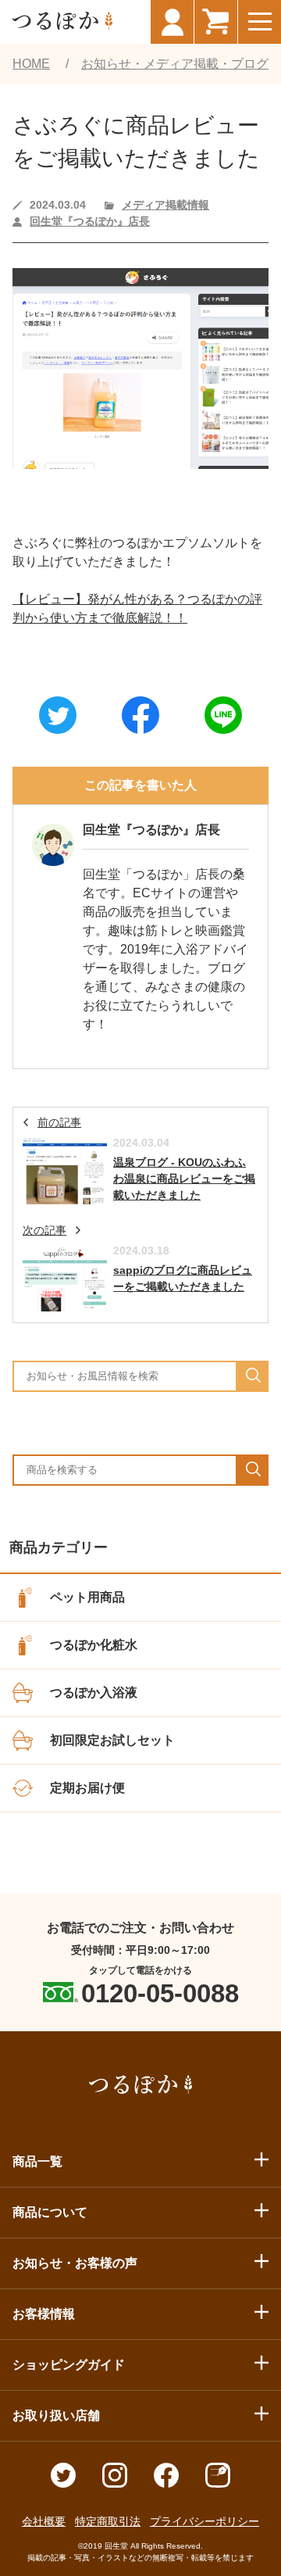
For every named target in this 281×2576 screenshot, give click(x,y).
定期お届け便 (87, 1788)
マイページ (172, 22)
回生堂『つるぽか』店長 (90, 221)
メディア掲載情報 (165, 205)
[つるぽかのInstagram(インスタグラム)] (115, 2483)
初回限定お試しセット (112, 1740)
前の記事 (59, 1122)
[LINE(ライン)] (223, 716)
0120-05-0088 (160, 1993)
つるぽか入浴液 (94, 1692)
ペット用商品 (87, 1597)
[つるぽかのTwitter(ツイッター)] (63, 2483)
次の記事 (44, 1230)
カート (215, 22)
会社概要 (44, 2521)
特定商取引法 (108, 2521)
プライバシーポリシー (205, 2521)
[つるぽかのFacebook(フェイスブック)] (166, 2483)
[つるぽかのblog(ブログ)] (218, 2483)
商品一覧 (37, 2161)
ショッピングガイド (69, 2365)
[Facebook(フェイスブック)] (140, 716)
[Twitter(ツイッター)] (58, 716)
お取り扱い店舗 (56, 2415)
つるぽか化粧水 (94, 1645)
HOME (31, 64)
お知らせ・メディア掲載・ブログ (175, 64)
